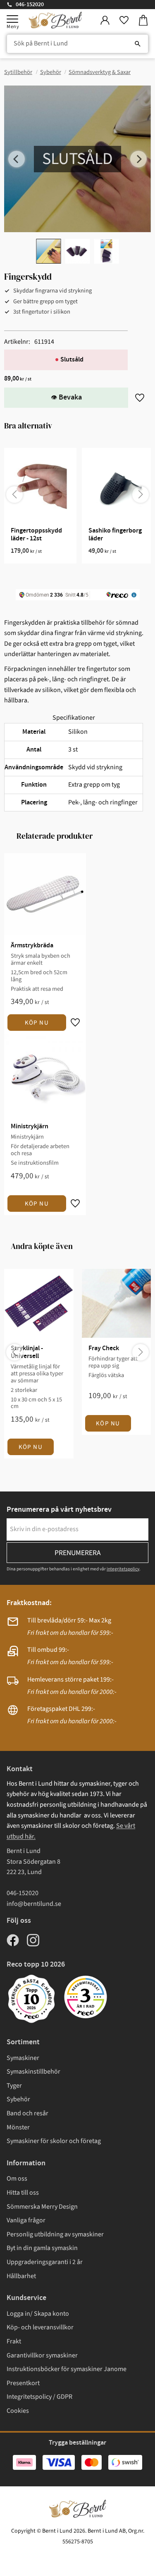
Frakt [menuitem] (14, 2341)
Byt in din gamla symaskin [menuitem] (42, 2248)
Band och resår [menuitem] (27, 2113)
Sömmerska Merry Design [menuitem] (42, 2207)
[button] (12, 19)
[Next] (138, 159)
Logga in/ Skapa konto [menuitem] (38, 2314)
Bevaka (70, 397)
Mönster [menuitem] (18, 2127)
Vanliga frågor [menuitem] (26, 2220)
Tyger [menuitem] (14, 2086)
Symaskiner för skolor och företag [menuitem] (54, 2141)
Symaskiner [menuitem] (23, 2058)
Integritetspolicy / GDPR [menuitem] (39, 2397)
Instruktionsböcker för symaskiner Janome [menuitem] (67, 2369)
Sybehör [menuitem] (18, 2099)
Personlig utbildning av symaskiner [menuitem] (55, 2234)
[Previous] (17, 159)
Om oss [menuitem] (17, 2179)
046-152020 (30, 5)
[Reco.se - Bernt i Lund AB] (86, 1997)
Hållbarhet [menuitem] (21, 2276)
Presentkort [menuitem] (23, 2383)
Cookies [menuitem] (18, 2411)
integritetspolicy (123, 1569)
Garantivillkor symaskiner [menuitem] (42, 2355)
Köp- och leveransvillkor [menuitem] (40, 2327)
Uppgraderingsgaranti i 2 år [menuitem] (45, 2262)
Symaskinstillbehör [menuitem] (33, 2072)
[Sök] (138, 44)
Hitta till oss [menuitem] (23, 2193)
